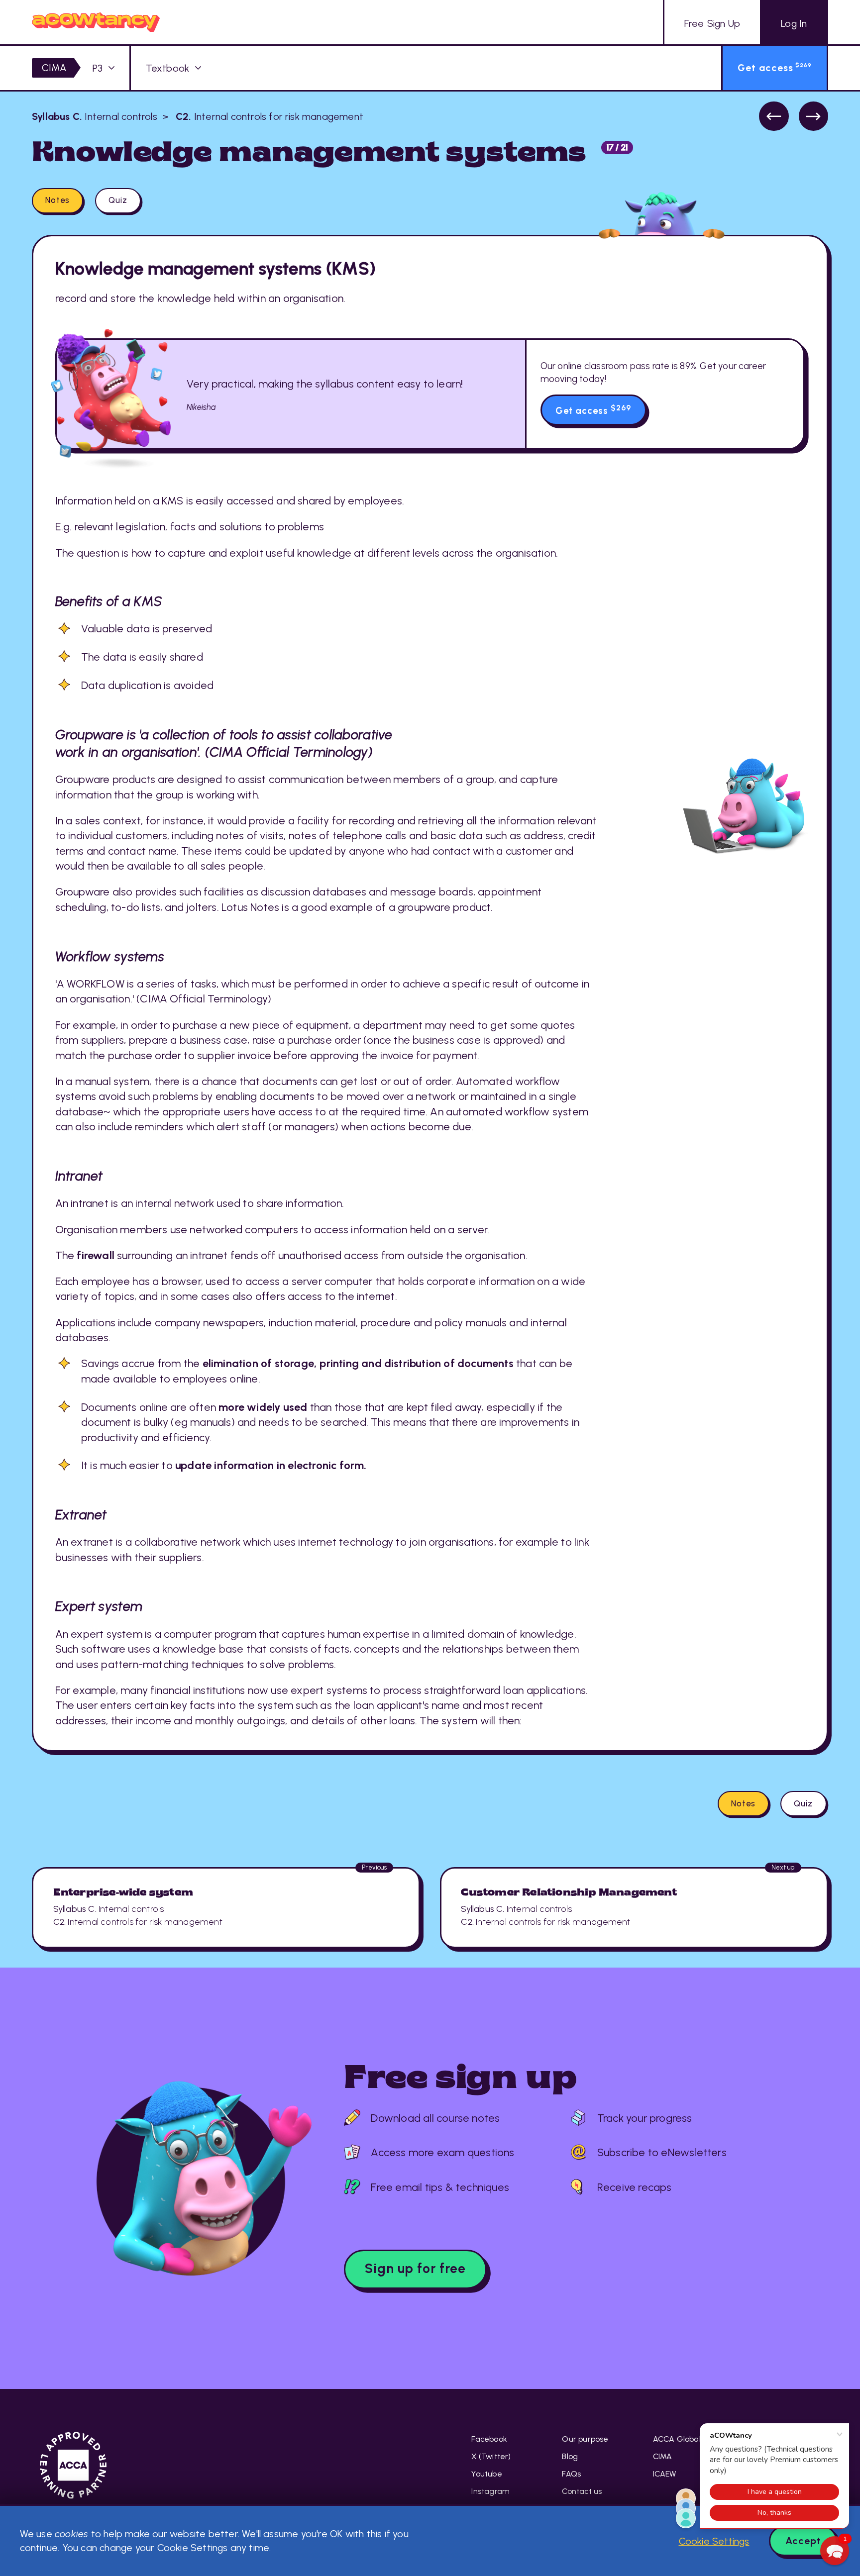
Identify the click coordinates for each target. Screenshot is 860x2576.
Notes (57, 200)
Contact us (582, 2491)
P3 (98, 68)
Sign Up (712, 23)
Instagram (490, 2491)
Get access (593, 410)
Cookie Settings (714, 2541)
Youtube (486, 2474)
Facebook (489, 2439)
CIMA (54, 68)
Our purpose (585, 2439)
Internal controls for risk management (268, 116)
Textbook (168, 68)
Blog (570, 2456)
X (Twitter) (491, 2456)
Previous (774, 116)
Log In (794, 23)
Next (813, 116)
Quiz (118, 200)
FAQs (571, 2474)
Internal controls (95, 116)
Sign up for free (415, 2269)
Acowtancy (96, 22)
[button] (835, 2551)
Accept (803, 2541)
